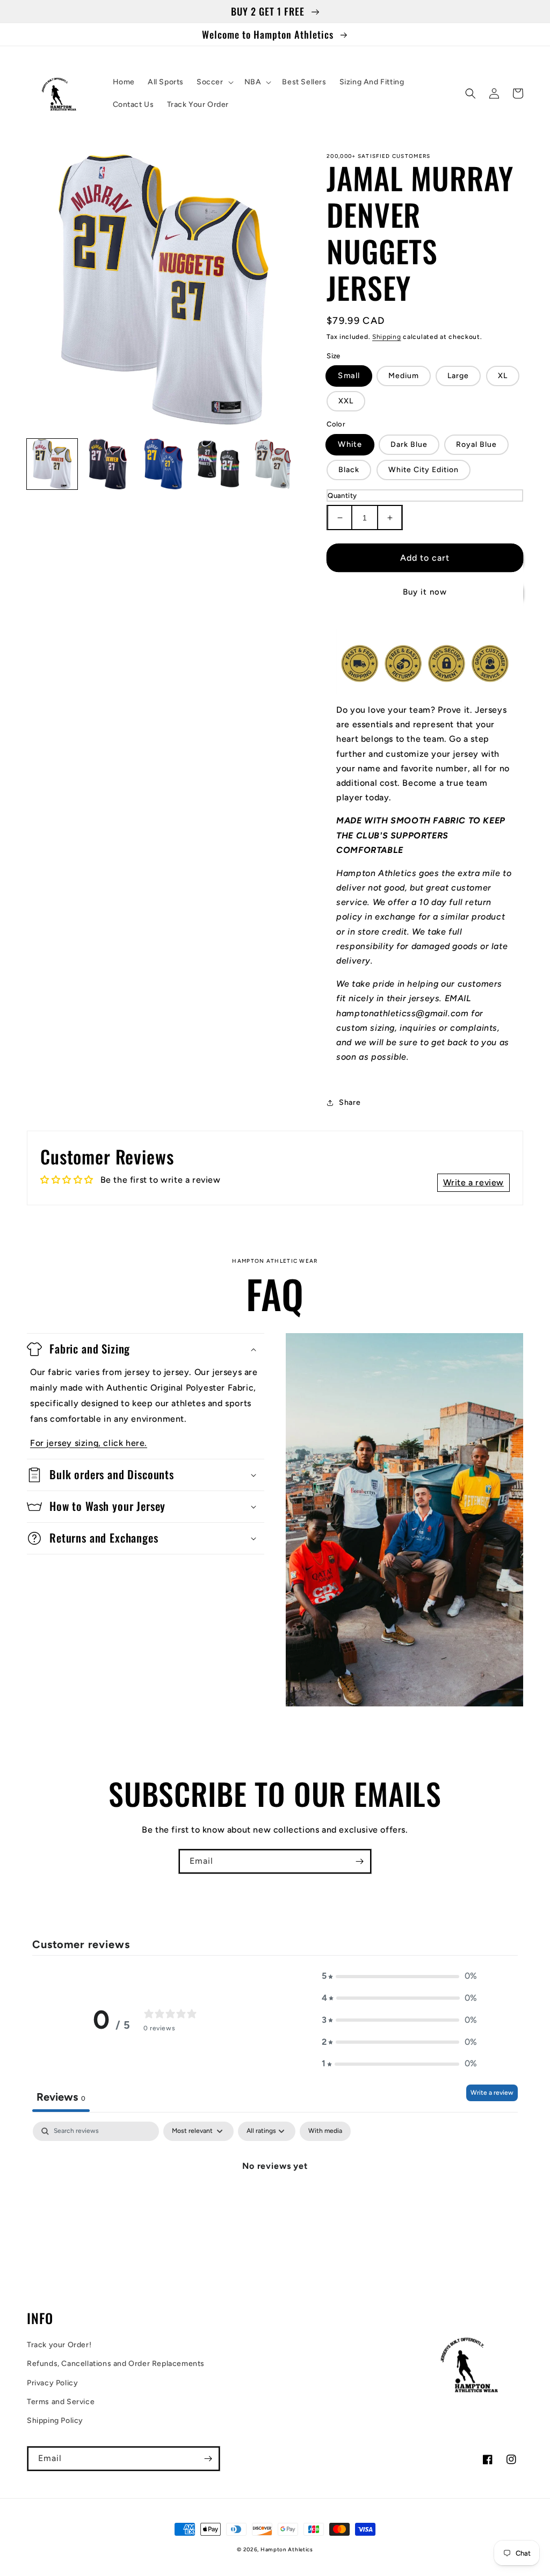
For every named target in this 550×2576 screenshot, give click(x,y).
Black (349, 470)
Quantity (342, 495)
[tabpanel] (275, 2202)
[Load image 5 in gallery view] (275, 464)
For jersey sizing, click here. (89, 1443)
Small (349, 376)
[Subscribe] (359, 1861)
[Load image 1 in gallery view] (52, 464)
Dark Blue (409, 444)
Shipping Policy (55, 2421)
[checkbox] (325, 2131)
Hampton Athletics (287, 2549)
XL (503, 376)
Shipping (387, 337)
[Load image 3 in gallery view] (163, 464)
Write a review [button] (473, 1182)
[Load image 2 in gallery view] (108, 464)
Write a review (492, 2093)
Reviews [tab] (61, 2097)
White (350, 444)
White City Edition (424, 470)
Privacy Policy (52, 2383)
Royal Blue (476, 444)
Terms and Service (61, 2402)
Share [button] (350, 1102)
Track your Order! (59, 2345)
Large (458, 376)
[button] (214, 82)
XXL (346, 401)
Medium (404, 376)
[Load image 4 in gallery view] (219, 464)
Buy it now (425, 592)
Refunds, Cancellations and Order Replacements (116, 2364)
